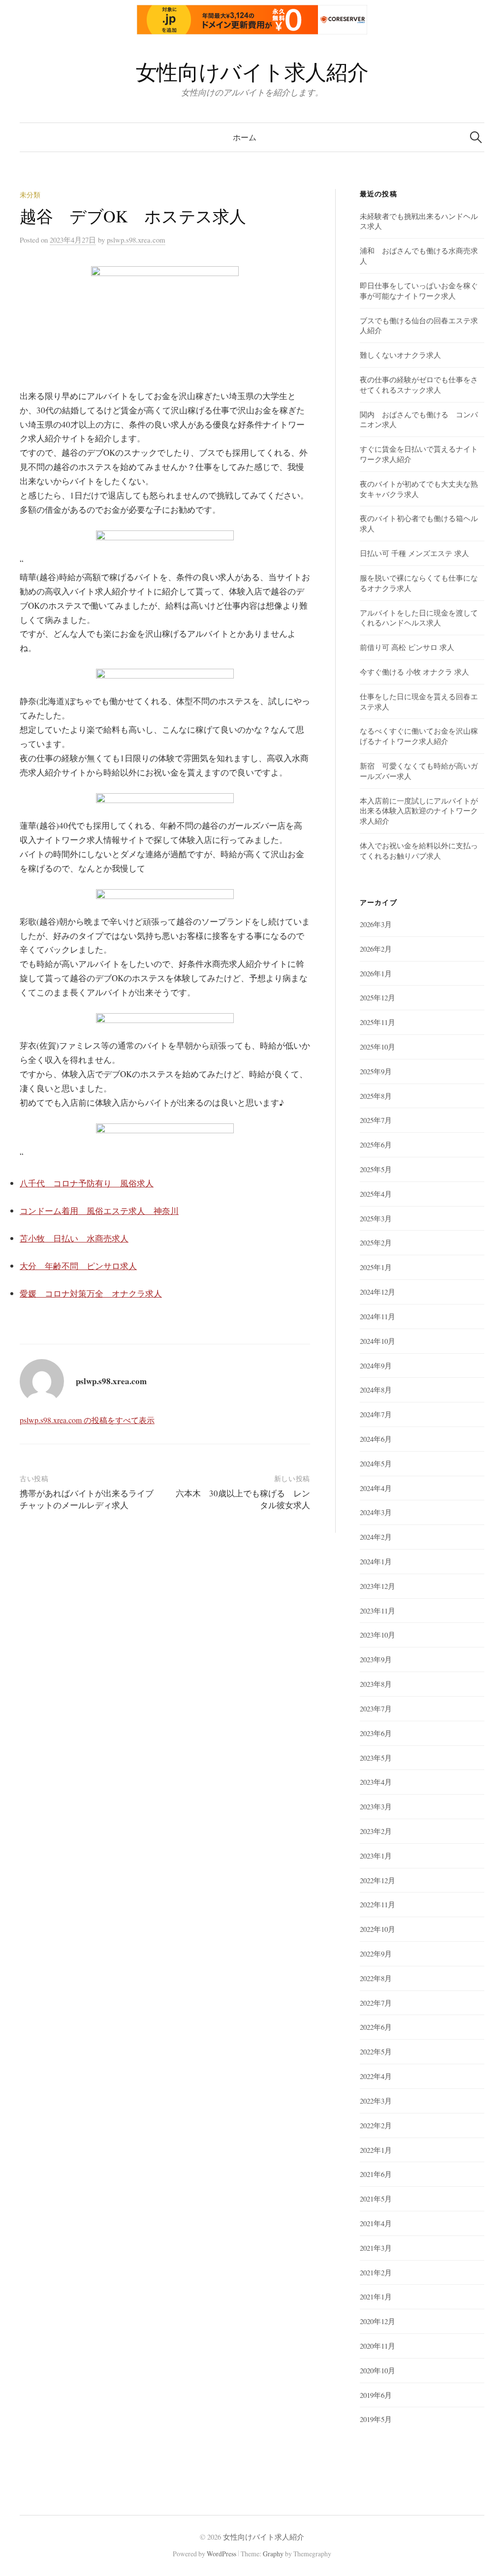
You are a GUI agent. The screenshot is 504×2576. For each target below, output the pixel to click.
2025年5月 (376, 1169)
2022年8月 (376, 1978)
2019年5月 (376, 2419)
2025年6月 (376, 1145)
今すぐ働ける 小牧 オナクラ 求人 (414, 672)
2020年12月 (378, 2321)
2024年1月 (376, 1561)
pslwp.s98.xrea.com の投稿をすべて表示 (87, 1420)
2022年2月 (376, 2125)
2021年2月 (376, 2272)
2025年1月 (376, 1267)
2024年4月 (376, 1488)
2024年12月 (378, 1292)
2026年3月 (376, 924)
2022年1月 (376, 2150)
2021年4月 (376, 2223)
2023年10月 (378, 1635)
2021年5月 (376, 2199)
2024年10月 (378, 1341)
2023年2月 (376, 1831)
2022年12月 (378, 1880)
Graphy (273, 2554)
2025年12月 (378, 997)
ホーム (245, 137)
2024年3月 (376, 1512)
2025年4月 (376, 1194)
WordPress (221, 2554)
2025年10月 (378, 1047)
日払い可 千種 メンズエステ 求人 (414, 553)
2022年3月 (376, 2101)
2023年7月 (376, 1708)
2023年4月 (376, 1782)
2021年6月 (376, 2174)
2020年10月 (378, 2370)
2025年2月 (376, 1242)
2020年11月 (378, 2346)
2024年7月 (376, 1414)
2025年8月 (376, 1096)
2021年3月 (376, 2248)
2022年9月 (376, 1954)
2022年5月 (376, 2051)
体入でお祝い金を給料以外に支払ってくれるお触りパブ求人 (419, 851)
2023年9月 (376, 1659)
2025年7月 (376, 1120)
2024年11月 (378, 1316)
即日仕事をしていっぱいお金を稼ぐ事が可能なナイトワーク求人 (419, 291)
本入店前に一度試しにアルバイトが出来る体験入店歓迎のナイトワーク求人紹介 (419, 811)
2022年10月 (378, 1929)
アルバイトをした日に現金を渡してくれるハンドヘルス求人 (419, 618)
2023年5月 (376, 1758)
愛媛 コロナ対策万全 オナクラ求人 (91, 1293)
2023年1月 (376, 1856)
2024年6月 (376, 1439)
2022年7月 (376, 2003)
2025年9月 (376, 1071)
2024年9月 (376, 1366)
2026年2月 (376, 949)
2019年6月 (376, 2395)
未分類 (30, 195)
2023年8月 (376, 1684)
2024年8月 (376, 1390)
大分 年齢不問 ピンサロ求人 (78, 1266)
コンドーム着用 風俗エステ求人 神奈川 (99, 1211)
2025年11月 (378, 1022)
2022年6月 (376, 2027)
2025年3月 (376, 1218)
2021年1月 (376, 2297)
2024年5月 (376, 1463)
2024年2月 (376, 1537)
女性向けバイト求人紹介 (252, 72)
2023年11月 (378, 1611)
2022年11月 (378, 1904)
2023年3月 (376, 1806)
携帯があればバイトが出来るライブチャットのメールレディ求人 (87, 1499)
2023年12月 (378, 1586)
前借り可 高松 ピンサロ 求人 (407, 647)
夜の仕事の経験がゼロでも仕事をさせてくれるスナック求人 (419, 385)
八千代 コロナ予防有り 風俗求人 (87, 1183)
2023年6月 (376, 1733)
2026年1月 (376, 973)
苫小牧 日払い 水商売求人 (74, 1238)
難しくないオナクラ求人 (400, 355)
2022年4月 (376, 2076)
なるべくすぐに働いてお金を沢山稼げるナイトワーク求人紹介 (419, 736)
